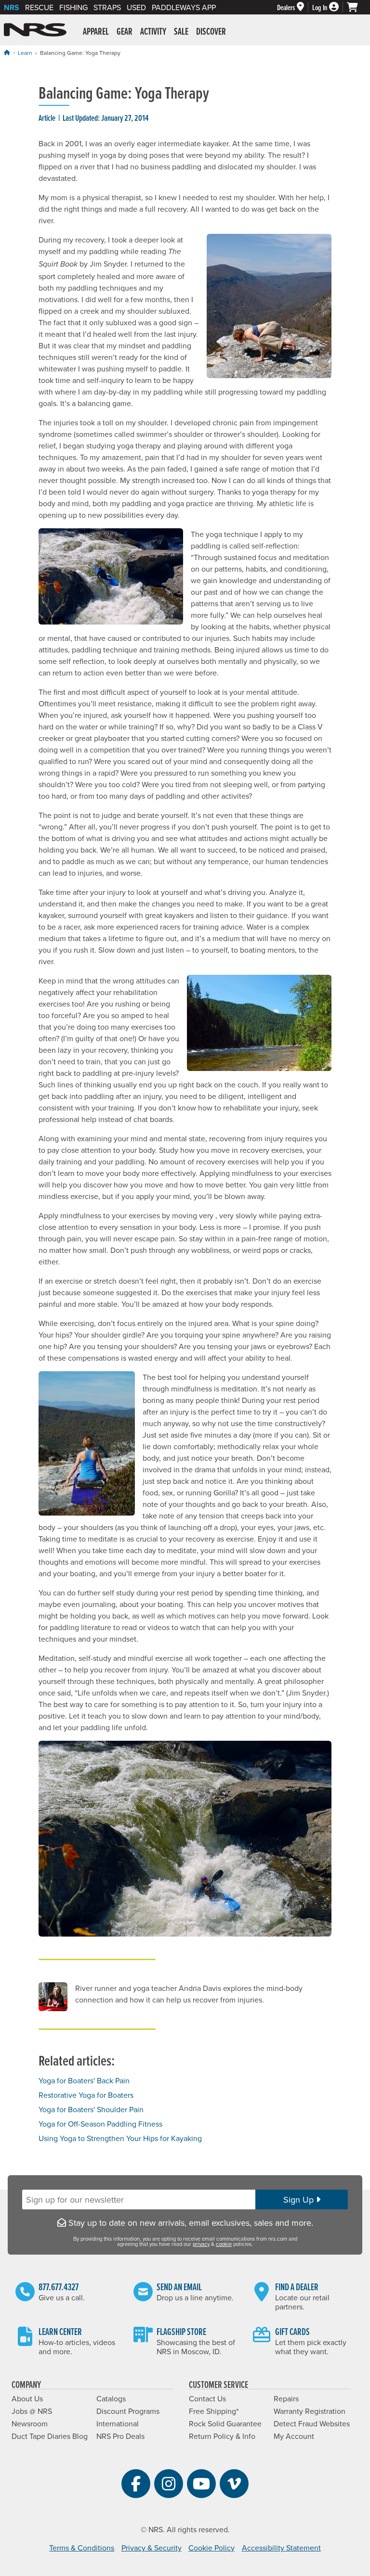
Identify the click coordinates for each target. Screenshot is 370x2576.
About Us (27, 2398)
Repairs (286, 2398)
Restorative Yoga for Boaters (86, 2095)
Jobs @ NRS (32, 2411)
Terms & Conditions (82, 2548)
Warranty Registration (310, 2411)
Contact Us (207, 2398)
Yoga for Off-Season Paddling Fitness (100, 2124)
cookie (224, 2244)
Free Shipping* (214, 2411)
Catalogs (111, 2398)
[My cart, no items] (357, 7)
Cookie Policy (211, 2548)
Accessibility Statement (281, 2548)
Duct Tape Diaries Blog (50, 2436)
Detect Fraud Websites (312, 2423)
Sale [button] (181, 31)
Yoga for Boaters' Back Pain (84, 2080)
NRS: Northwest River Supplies (35, 30)
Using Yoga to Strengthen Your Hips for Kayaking (120, 2138)
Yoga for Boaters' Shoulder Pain (91, 2109)
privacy (201, 2244)
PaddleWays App (184, 7)
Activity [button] (153, 31)
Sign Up (300, 2200)
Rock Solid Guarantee (225, 2423)
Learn (25, 53)
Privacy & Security (152, 2548)
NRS (12, 7)
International (118, 2423)
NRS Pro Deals (120, 2436)
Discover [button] (211, 31)
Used (136, 7)
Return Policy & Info (222, 2436)
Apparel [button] (96, 31)
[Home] (7, 52)
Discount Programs (128, 2411)
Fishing (73, 7)
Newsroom (30, 2423)
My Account (294, 2436)
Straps (107, 7)
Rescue (39, 7)
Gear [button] (125, 31)
